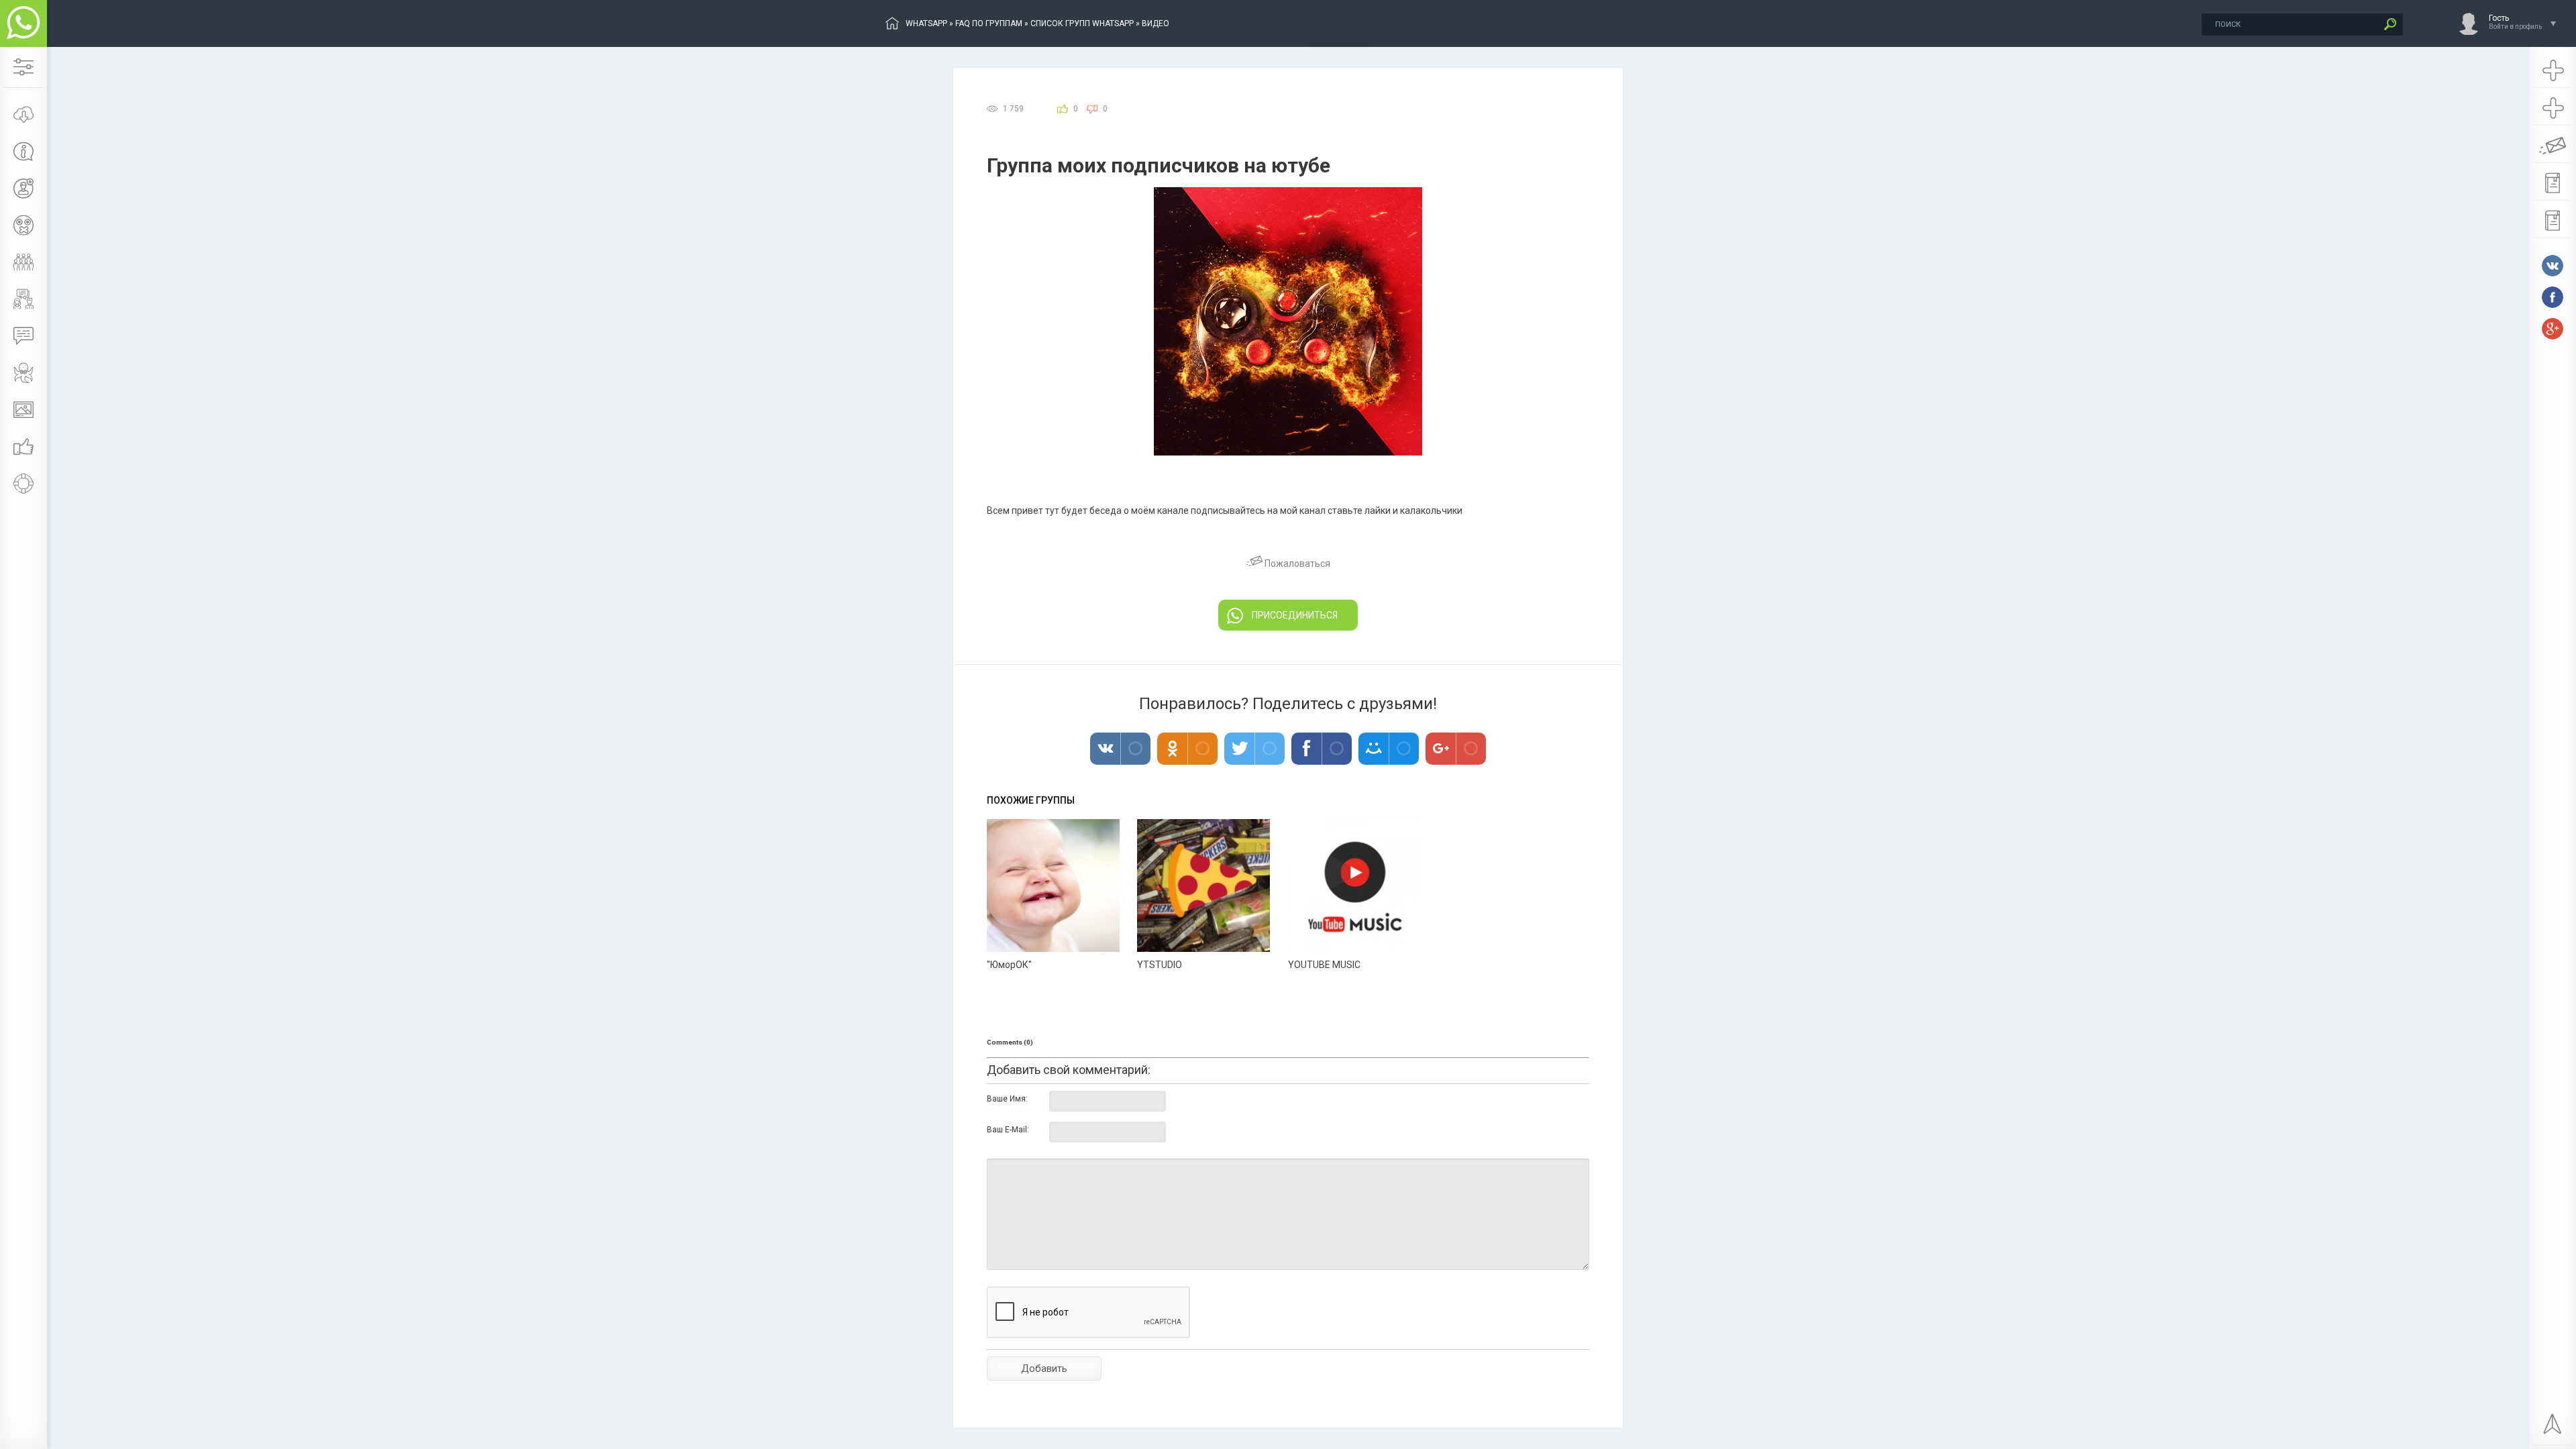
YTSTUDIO (1160, 965)
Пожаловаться (1296, 563)
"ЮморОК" (1009, 965)
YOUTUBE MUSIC (1324, 965)
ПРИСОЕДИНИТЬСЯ (1295, 615)
